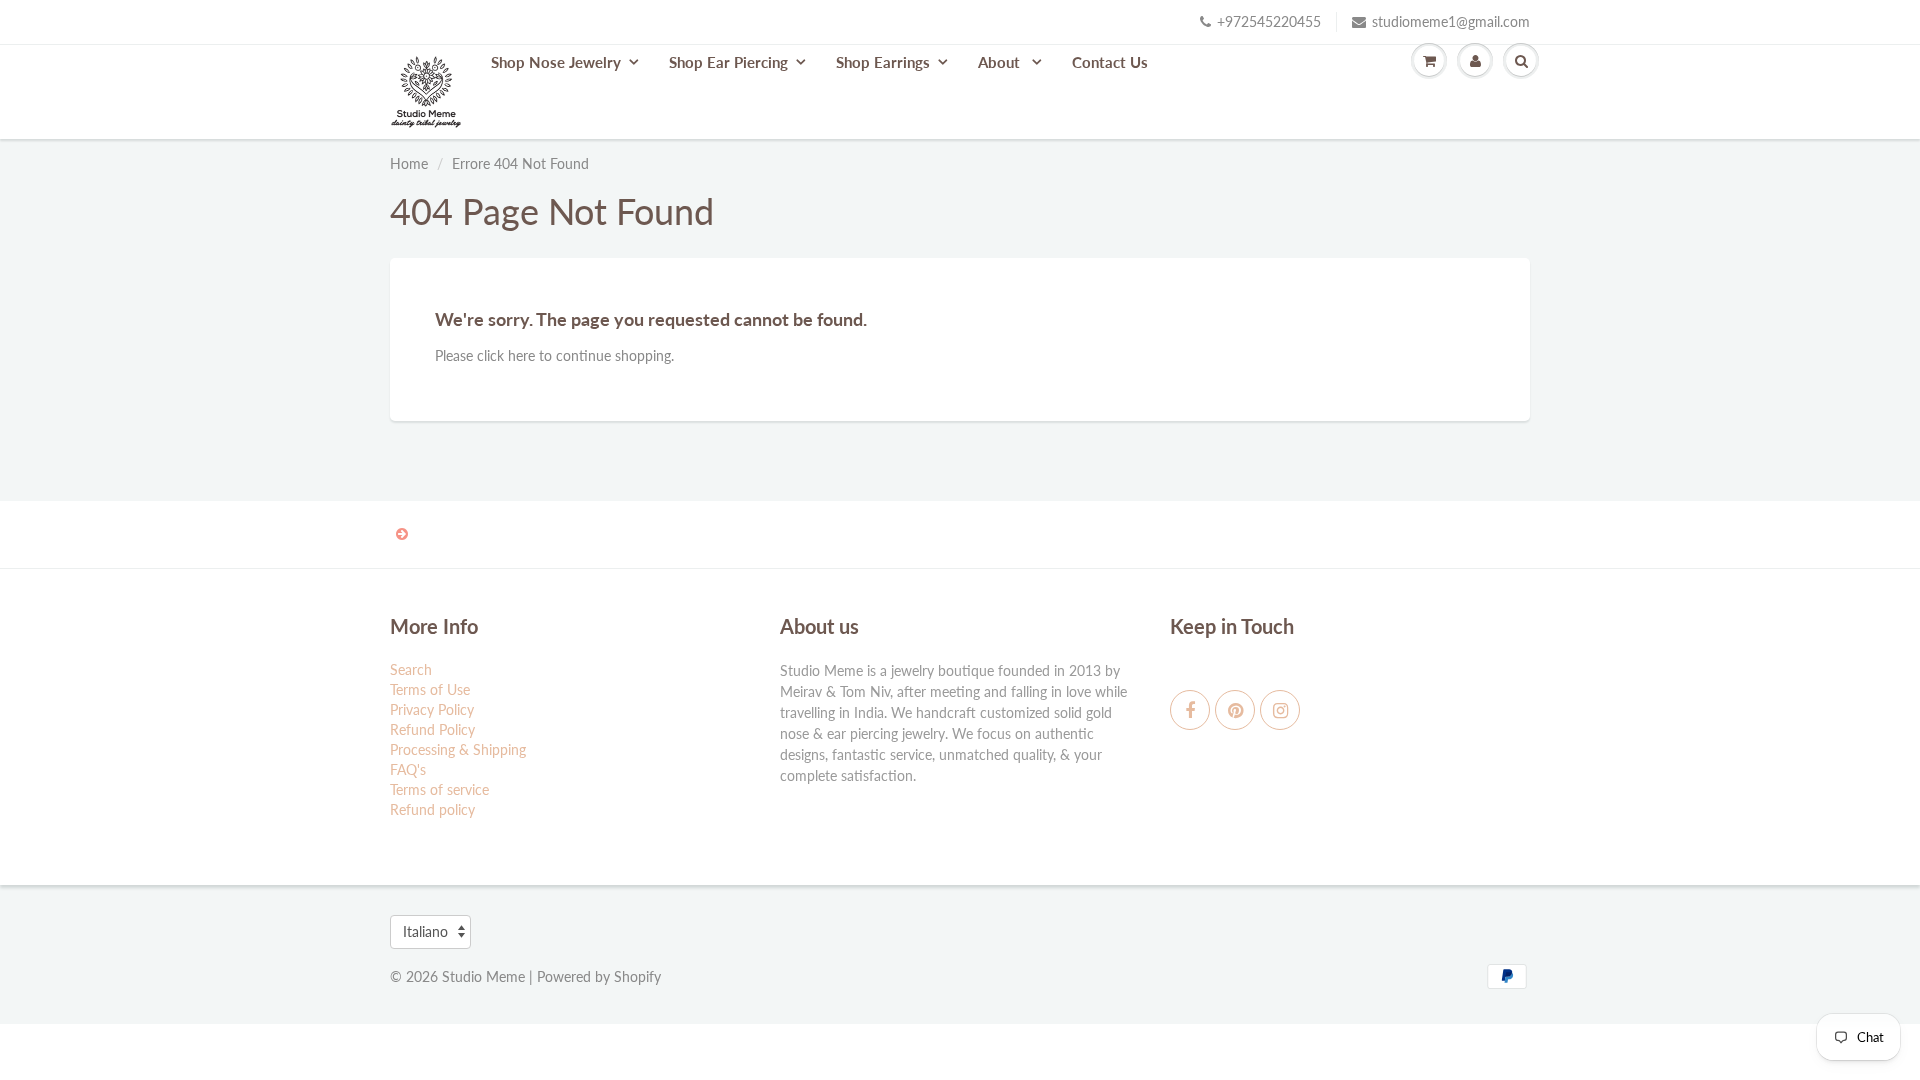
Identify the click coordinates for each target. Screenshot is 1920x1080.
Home (409, 163)
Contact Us (1110, 62)
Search (411, 669)
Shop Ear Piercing (728, 62)
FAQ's (408, 769)
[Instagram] (1280, 710)
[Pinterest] (1235, 710)
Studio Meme (483, 976)
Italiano (425, 931)
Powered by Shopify (599, 976)
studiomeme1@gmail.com (1451, 21)
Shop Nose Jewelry (556, 62)
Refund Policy (432, 729)
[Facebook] (1190, 710)
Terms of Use (430, 689)
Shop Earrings (883, 62)
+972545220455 (1269, 21)
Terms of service (439, 789)
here (521, 355)
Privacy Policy (432, 709)
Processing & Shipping (458, 749)
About (1001, 62)
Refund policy (432, 809)
